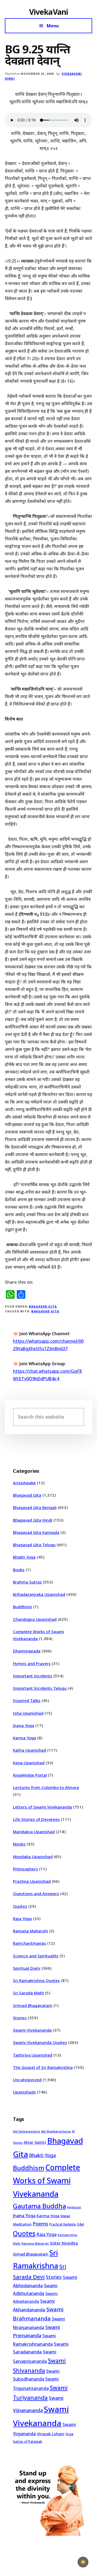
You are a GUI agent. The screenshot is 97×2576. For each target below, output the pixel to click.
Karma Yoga (25, 1738)
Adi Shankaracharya (56, 2131)
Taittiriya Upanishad (33, 2055)
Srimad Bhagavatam (33, 2005)
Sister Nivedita (64, 2243)
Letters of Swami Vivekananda (42, 1807)
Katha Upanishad (30, 1750)
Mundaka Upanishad (33, 1857)
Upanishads (24, 2092)
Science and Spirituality (36, 1956)
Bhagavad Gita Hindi (33, 1520)
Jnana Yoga (24, 1725)
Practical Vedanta (63, 2224)
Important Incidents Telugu (40, 1688)
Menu (53, 26)
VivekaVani (49, 12)
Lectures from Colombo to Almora (46, 1787)
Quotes (20, 1906)
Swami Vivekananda (32, 2030)
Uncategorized (27, 2080)
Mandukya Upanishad (34, 1832)
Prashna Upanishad (32, 1881)
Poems (40, 2224)
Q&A (80, 2224)
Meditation (22, 2224)
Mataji (65, 2216)
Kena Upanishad (29, 1763)
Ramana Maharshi (30, 1931)
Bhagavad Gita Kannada (36, 1532)
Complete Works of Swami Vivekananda (46, 2181)
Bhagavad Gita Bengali (35, 1507)
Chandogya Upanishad (35, 1619)
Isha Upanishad (28, 1713)
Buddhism (22, 1607)
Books (19, 1570)
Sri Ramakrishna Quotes (36, 1980)
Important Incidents (33, 1676)
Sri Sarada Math (28, 1993)
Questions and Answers (36, 1894)
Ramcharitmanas (30, 1943)
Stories (20, 2018)
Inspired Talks (27, 1700)
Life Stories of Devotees (36, 1819)
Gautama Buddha (39, 2206)
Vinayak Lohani (51, 2434)
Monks (19, 1844)
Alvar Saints (35, 2142)
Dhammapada (27, 1651)
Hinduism (74, 2207)
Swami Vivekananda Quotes (40, 2042)
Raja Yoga (22, 1918)
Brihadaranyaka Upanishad (39, 1594)
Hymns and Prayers (32, 1663)
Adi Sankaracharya (26, 2131)
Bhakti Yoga (24, 1557)
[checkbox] (83, 2562)
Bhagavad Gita (43, 1306)
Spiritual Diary (27, 1968)
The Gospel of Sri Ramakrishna (43, 2067)
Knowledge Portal (30, 1775)
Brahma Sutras (27, 1582)
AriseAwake (24, 1483)
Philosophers (25, 1869)
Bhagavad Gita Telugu (34, 1545)
